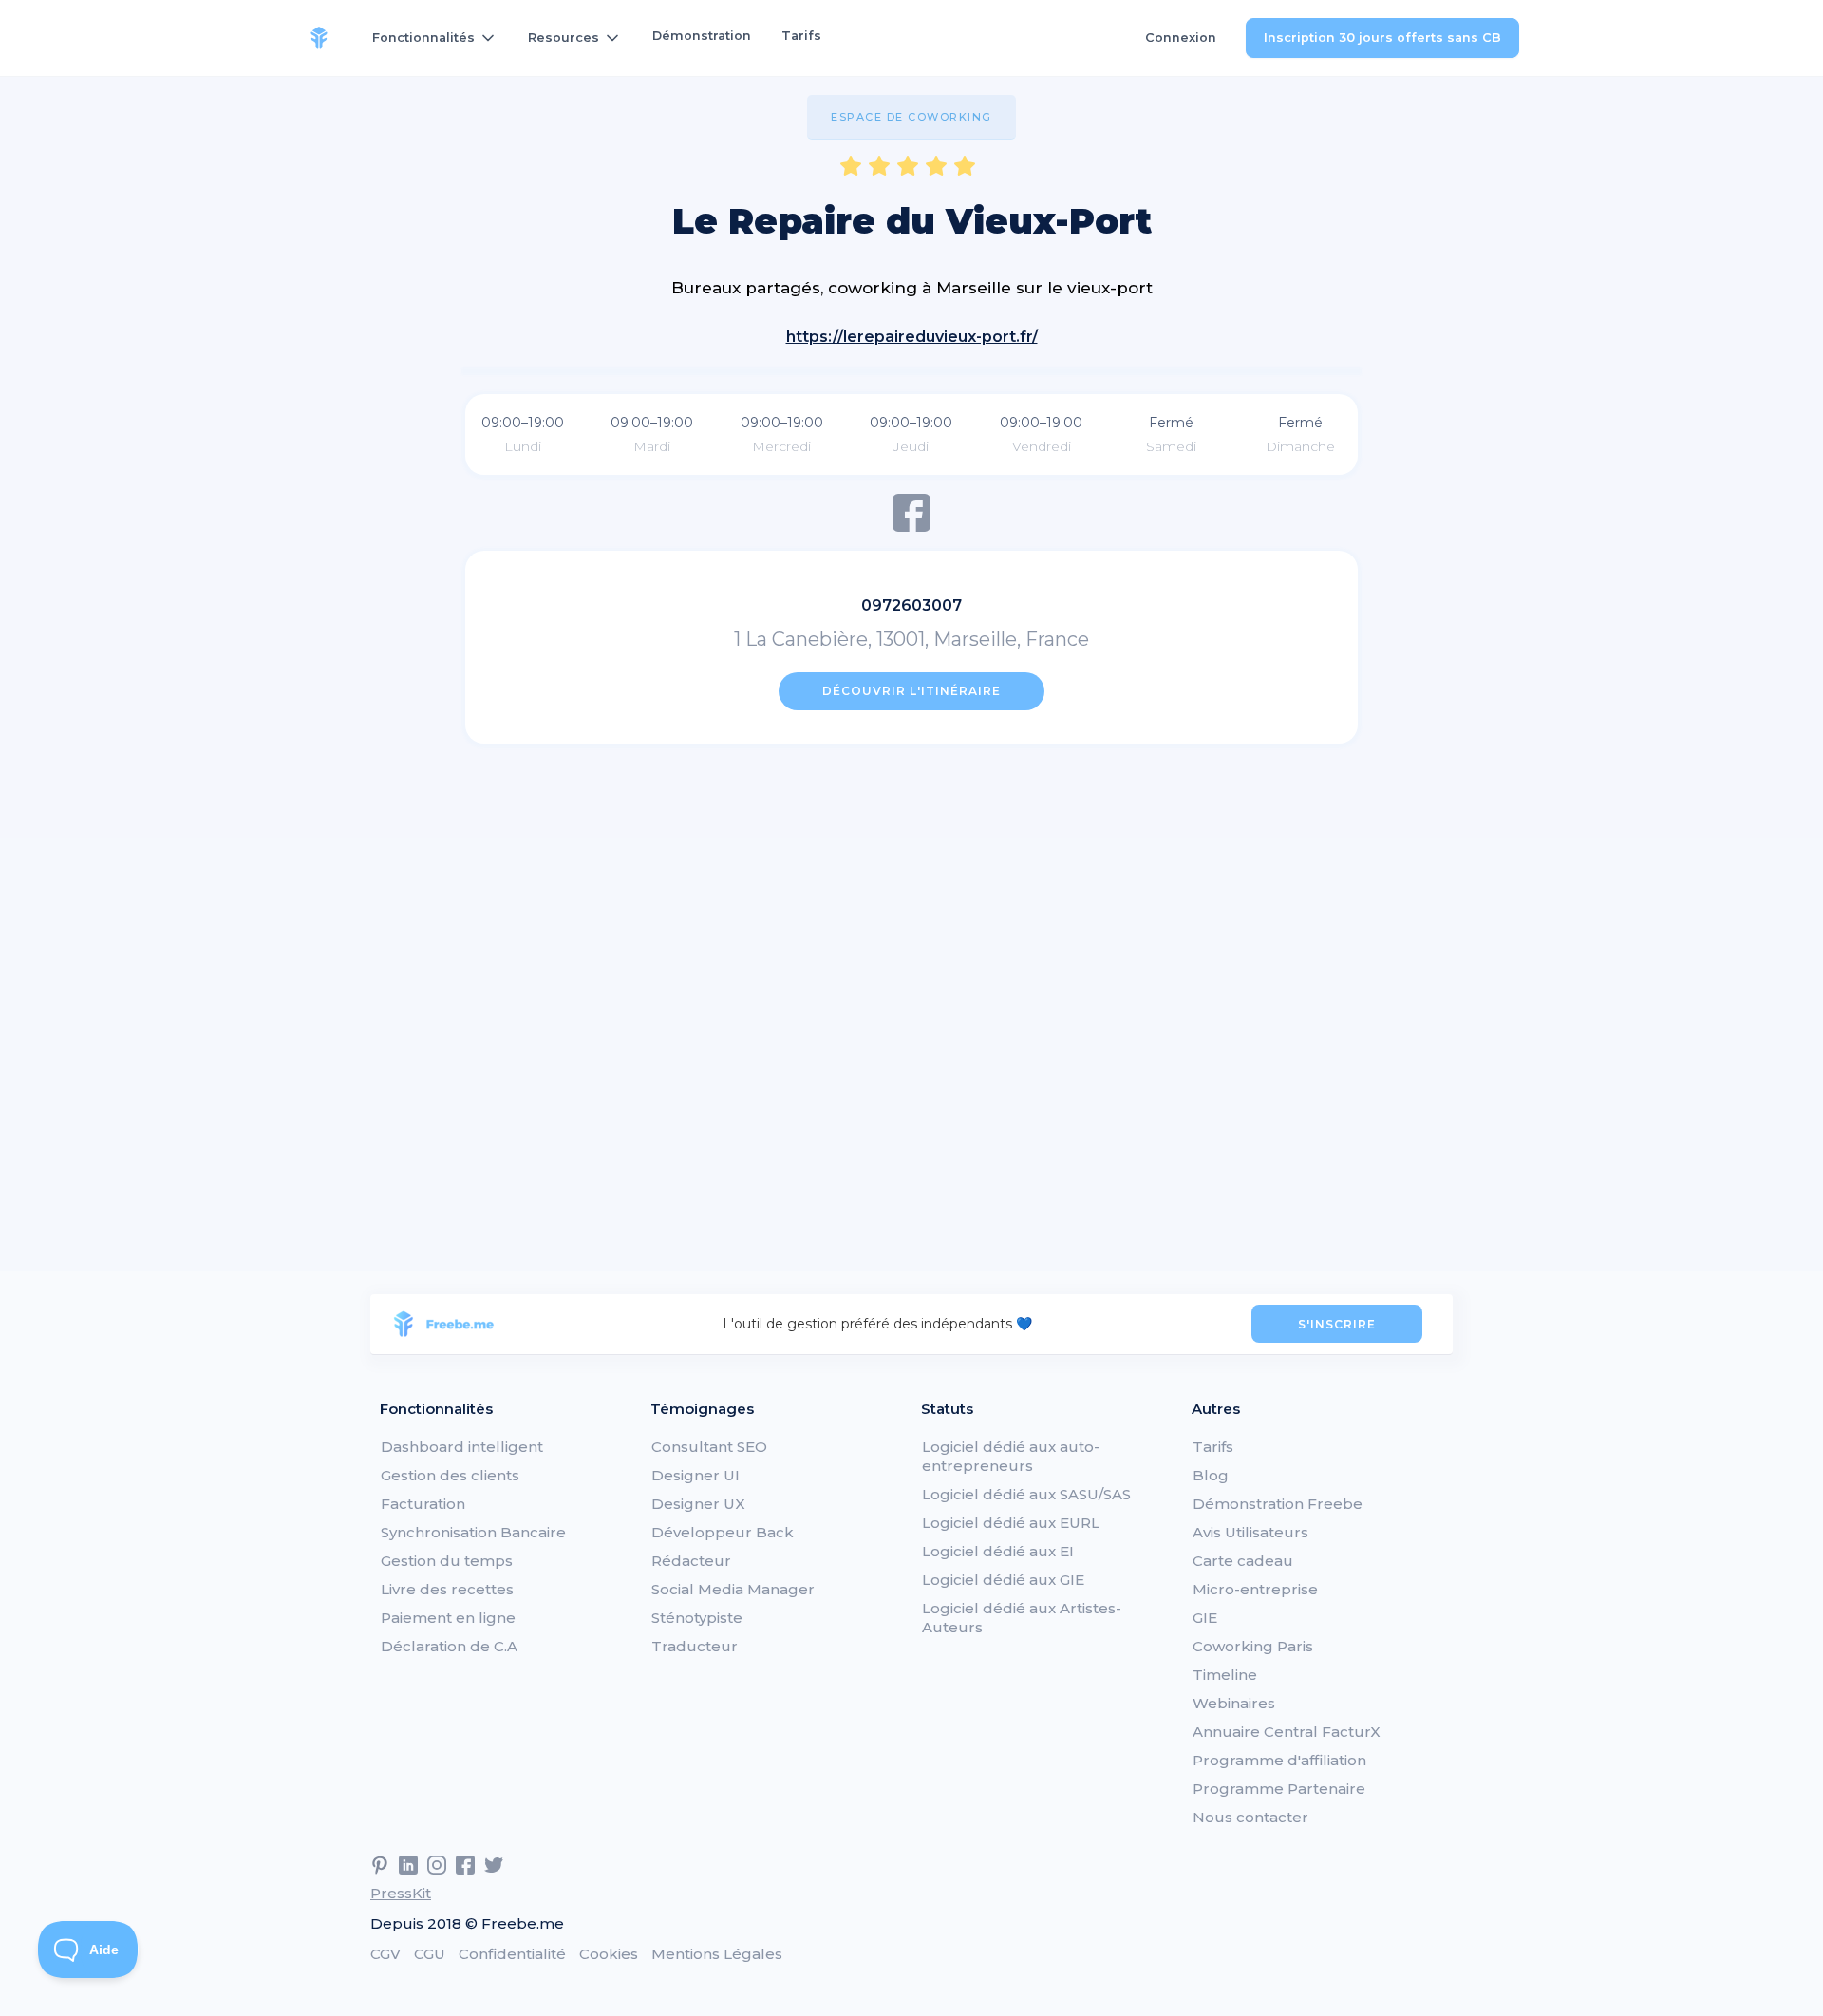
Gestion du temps (447, 1561)
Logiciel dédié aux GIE (1003, 1580)
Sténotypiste (697, 1618)
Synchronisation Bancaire (473, 1532)
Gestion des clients (450, 1475)
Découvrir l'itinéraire (911, 691)
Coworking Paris (1253, 1646)
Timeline (1225, 1675)
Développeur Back (723, 1532)
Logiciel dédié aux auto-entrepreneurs (1011, 1456)
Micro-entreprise (1255, 1589)
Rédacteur (691, 1561)
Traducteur (695, 1646)
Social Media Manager (733, 1589)
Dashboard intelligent (462, 1447)
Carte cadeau (1243, 1561)
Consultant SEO (709, 1447)
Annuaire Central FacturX (1287, 1732)
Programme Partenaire (1279, 1789)
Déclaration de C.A (449, 1646)
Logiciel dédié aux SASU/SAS (1026, 1494)
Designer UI (695, 1475)
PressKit (401, 1893)
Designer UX (698, 1504)
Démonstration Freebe (1278, 1504)
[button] (435, 38)
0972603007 (911, 605)
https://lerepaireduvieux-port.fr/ (912, 337)
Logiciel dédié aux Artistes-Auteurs (1022, 1618)
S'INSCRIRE (1337, 1324)
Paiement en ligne (448, 1618)
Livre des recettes (447, 1589)
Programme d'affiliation (1279, 1760)
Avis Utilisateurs (1250, 1532)
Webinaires (1234, 1703)
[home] (319, 38)
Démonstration (702, 36)
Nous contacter (1250, 1817)
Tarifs (801, 36)
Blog (1211, 1475)
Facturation (423, 1504)
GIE (1205, 1618)
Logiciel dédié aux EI (998, 1551)
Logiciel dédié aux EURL (1011, 1523)
